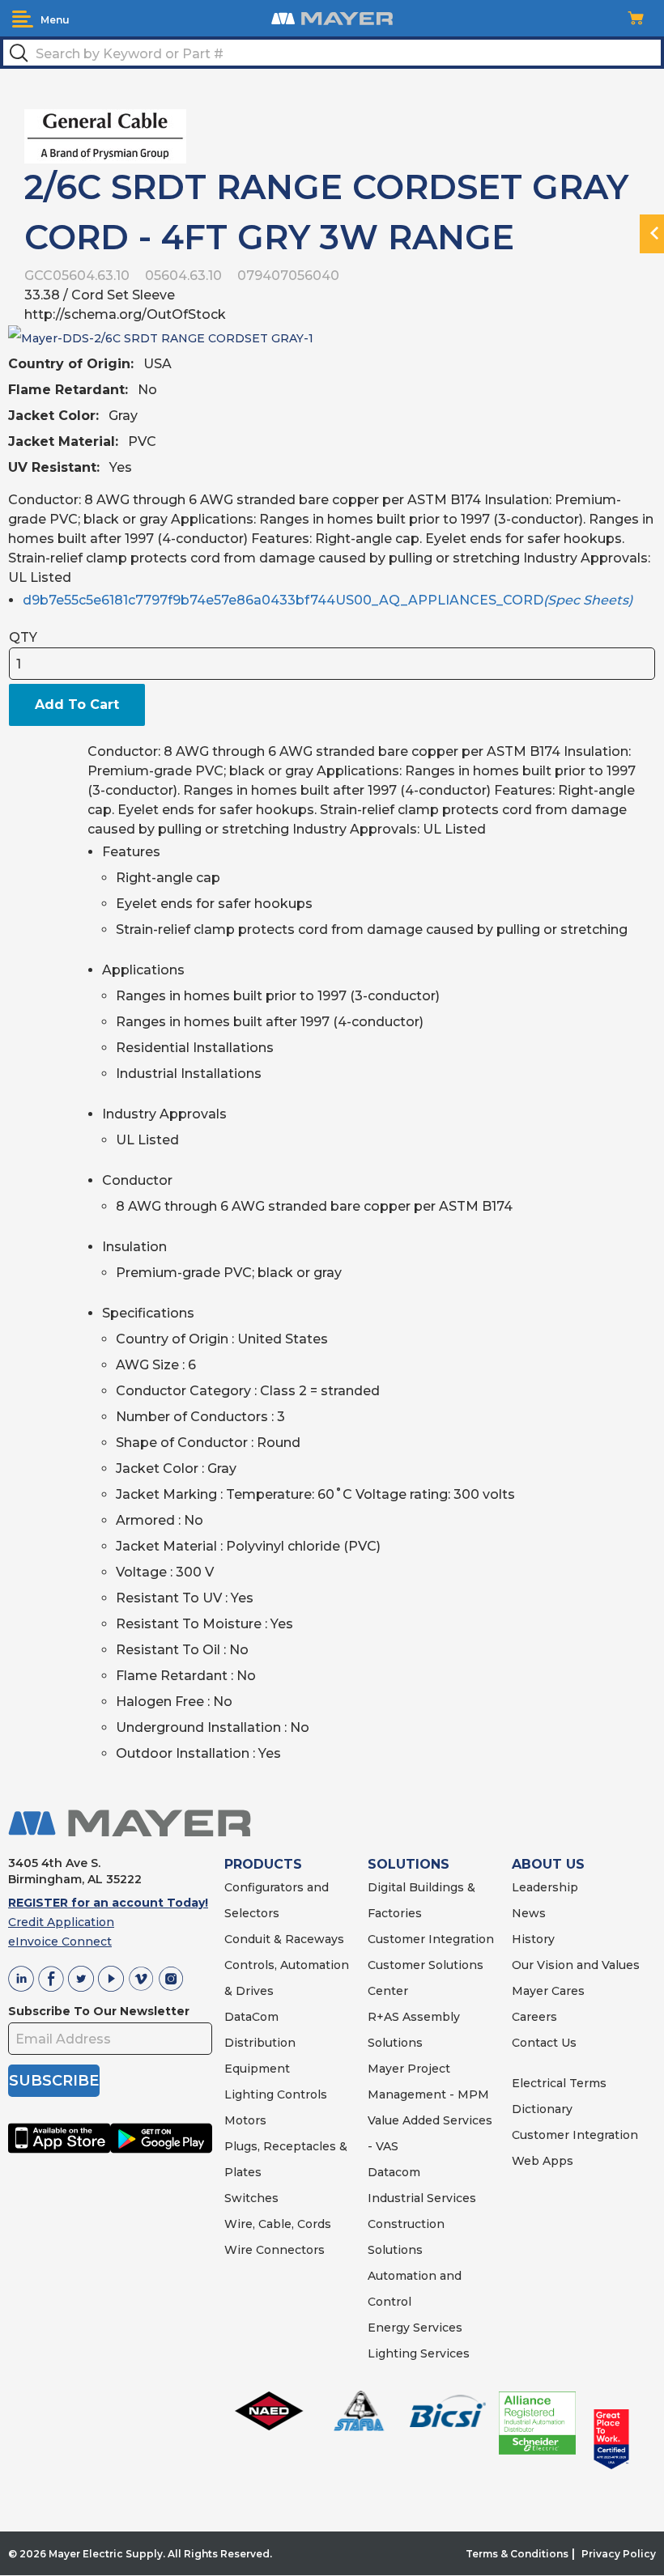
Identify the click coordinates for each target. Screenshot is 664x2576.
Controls (300, 2094)
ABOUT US (548, 1864)
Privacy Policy (619, 2554)
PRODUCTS (263, 1864)
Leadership (545, 1887)
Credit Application (61, 1922)
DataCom (251, 2017)
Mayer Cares (548, 1991)
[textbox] (332, 53)
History (533, 1939)
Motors (245, 2120)
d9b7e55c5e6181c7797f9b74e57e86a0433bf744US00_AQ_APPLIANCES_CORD (328, 600)
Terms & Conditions (517, 2554)
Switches (251, 2198)
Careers (534, 2017)
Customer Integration (431, 1939)
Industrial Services (422, 2198)
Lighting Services (419, 2353)
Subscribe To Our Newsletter (99, 2011)
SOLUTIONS (409, 1864)
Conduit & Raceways (284, 1939)
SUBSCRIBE (54, 2081)
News (529, 1913)
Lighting (249, 2094)
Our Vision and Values (576, 1965)
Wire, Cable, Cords (278, 2224)
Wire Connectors (275, 2250)
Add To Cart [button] (77, 704)
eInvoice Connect (60, 1942)
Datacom (394, 2172)
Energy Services (415, 2328)
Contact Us (544, 2043)
